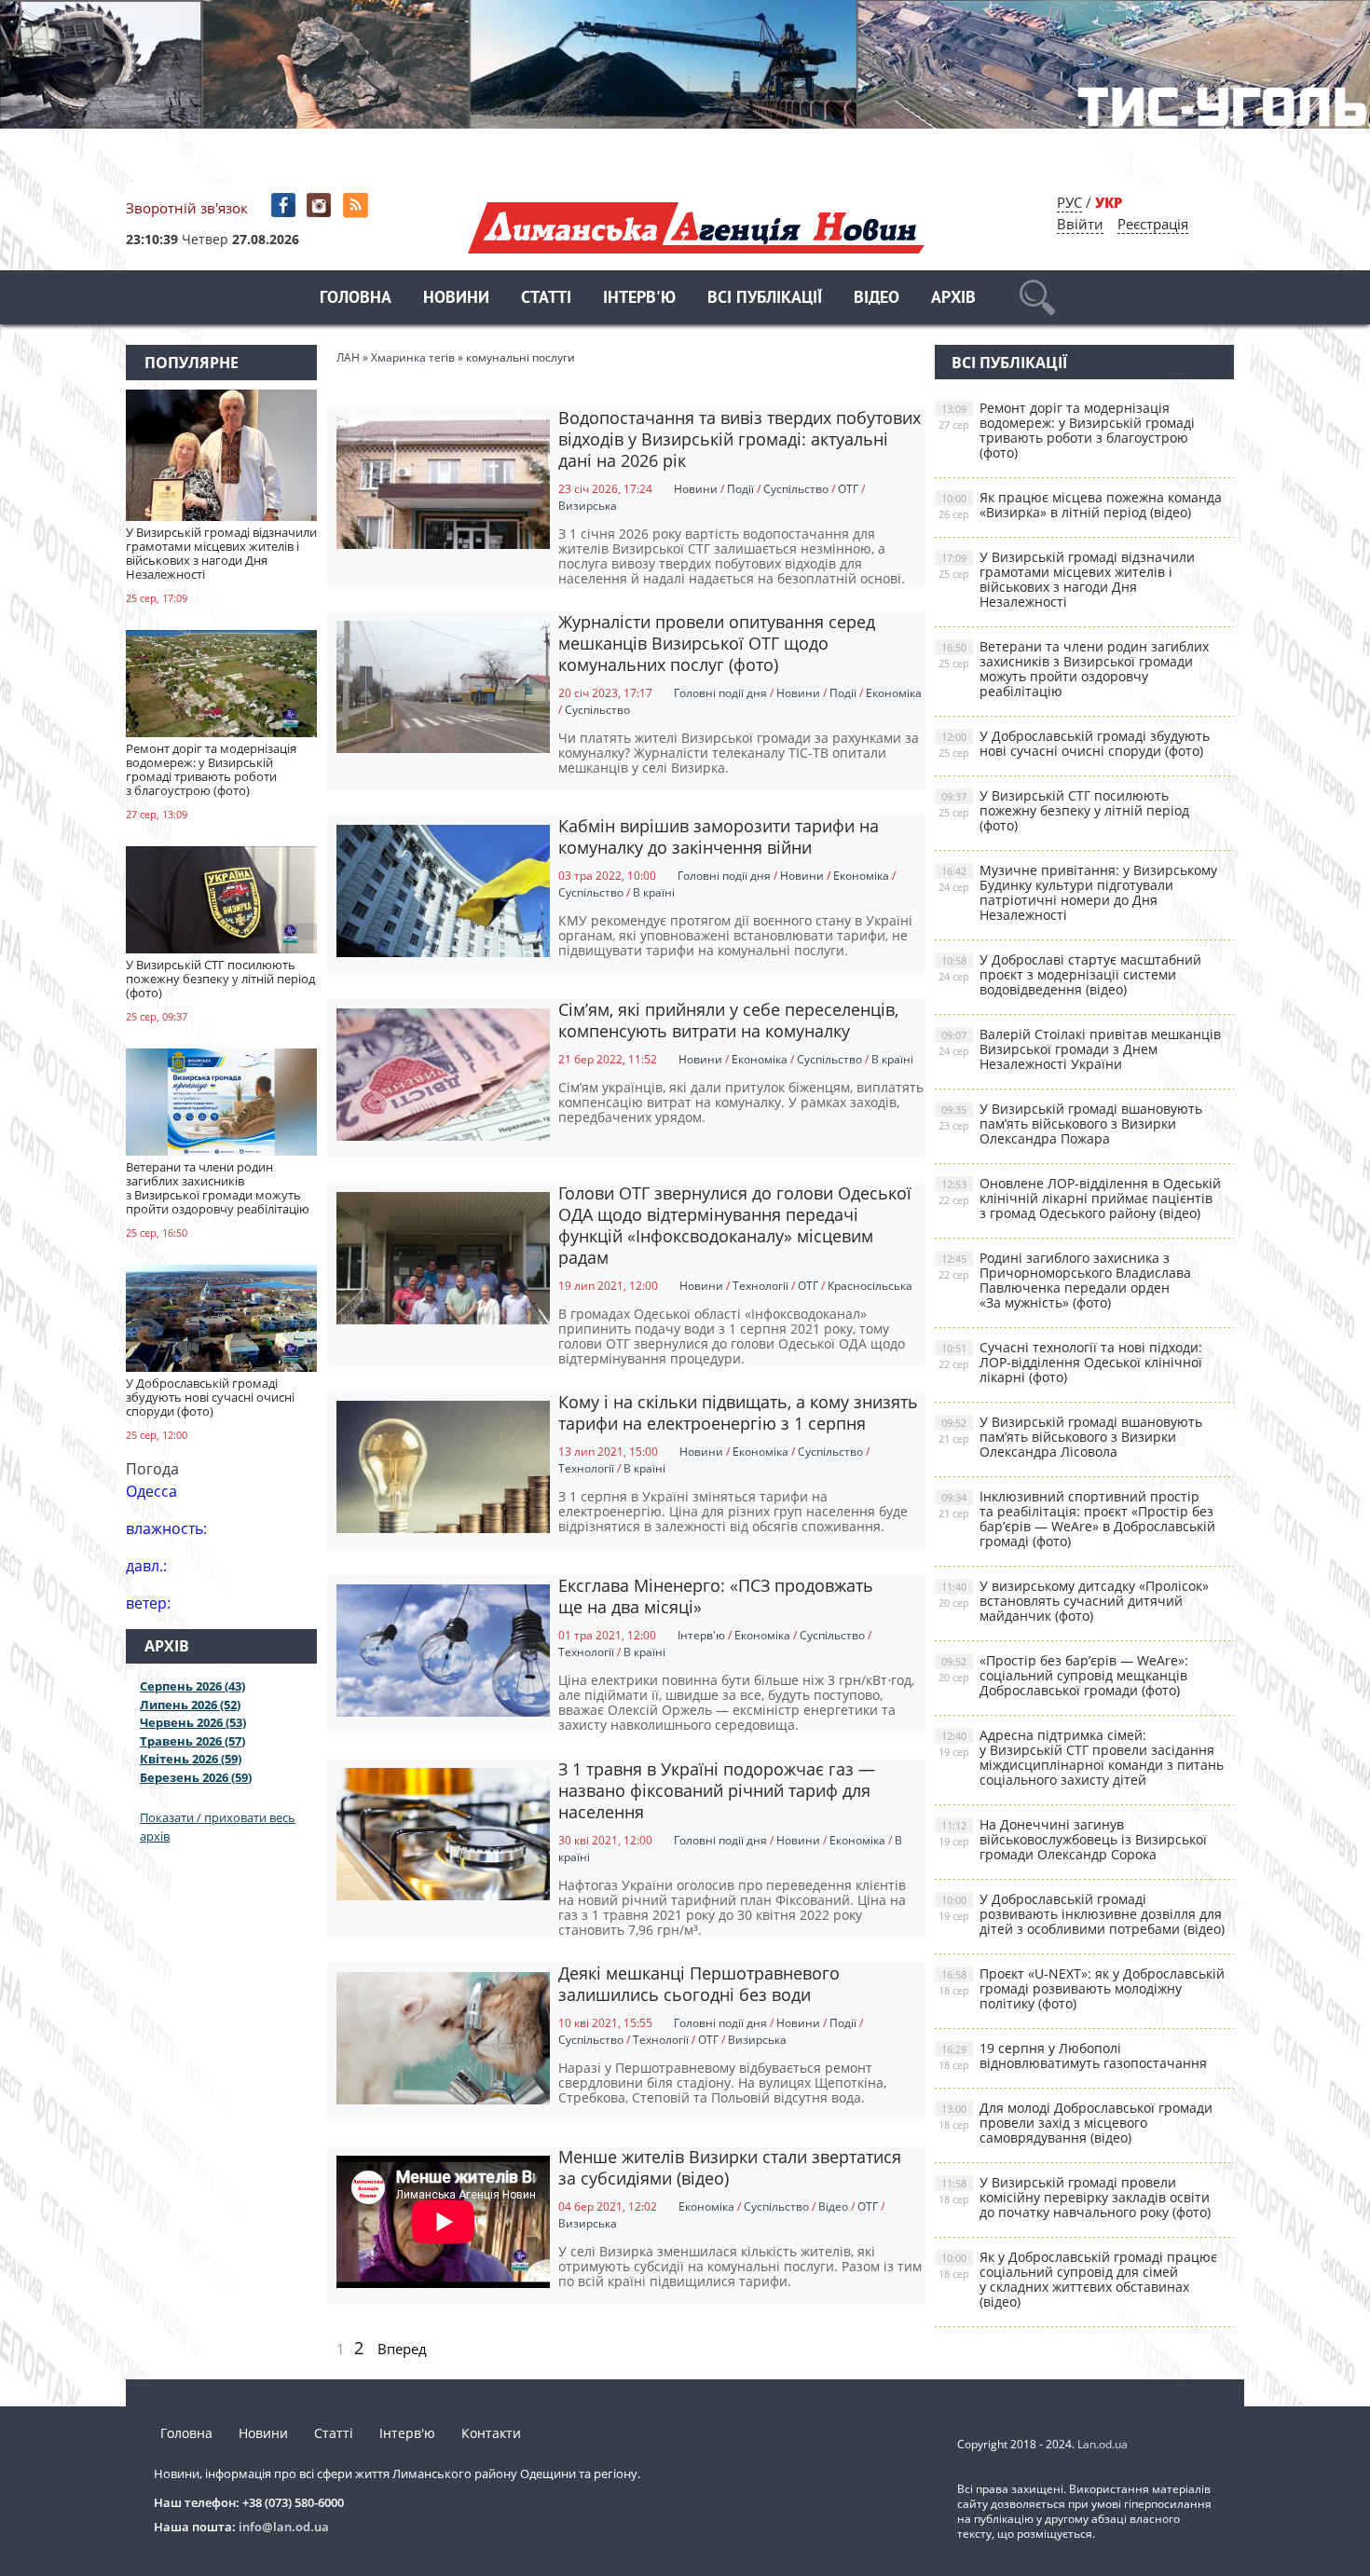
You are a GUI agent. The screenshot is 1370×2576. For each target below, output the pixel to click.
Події (740, 489)
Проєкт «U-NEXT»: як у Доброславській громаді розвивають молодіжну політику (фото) (1082, 1988)
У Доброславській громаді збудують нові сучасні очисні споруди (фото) (1074, 743)
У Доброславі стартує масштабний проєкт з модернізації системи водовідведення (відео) (1070, 974)
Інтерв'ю (639, 299)
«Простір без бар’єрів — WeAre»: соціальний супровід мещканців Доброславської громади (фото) (1063, 1675)
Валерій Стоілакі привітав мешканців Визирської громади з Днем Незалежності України (1080, 1049)
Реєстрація (1153, 224)
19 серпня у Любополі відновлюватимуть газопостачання (1073, 2055)
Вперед (402, 2349)
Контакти (491, 2433)
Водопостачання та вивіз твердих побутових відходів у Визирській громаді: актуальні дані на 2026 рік (740, 439)
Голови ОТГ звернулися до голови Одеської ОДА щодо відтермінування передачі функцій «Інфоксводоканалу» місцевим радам (735, 1225)
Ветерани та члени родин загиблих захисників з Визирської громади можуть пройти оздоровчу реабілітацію (1074, 669)
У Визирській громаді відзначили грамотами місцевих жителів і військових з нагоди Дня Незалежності (1067, 579)
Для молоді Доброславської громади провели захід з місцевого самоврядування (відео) (1075, 2123)
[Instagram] (321, 206)
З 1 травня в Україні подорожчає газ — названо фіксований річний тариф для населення (717, 1790)
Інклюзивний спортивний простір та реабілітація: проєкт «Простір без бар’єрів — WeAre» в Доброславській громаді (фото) (1077, 1519)
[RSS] (357, 206)
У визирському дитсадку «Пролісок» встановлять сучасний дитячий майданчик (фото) (1074, 1601)
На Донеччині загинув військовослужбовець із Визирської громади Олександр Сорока (1073, 1839)
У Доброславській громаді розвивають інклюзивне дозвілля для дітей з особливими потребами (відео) (1082, 1914)
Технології (760, 1286)
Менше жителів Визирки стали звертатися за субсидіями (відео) (730, 2167)
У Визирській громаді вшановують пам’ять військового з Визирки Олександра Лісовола (1070, 1437)
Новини (456, 299)
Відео (877, 299)
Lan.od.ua (1103, 2444)
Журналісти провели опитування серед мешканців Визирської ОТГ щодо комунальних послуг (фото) (717, 643)
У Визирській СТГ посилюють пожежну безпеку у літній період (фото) (1064, 810)
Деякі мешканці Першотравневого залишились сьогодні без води (699, 1984)
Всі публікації (765, 299)
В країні (654, 892)
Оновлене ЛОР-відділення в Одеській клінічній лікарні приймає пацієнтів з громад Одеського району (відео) (1080, 1198)
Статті (546, 299)
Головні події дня (720, 693)
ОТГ (848, 489)
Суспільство (796, 489)
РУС (1069, 202)
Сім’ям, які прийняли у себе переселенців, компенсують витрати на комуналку (728, 1020)
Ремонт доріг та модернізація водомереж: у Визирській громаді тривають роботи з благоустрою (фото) (1067, 430)
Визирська (588, 506)
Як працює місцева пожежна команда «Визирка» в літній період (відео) (1080, 505)
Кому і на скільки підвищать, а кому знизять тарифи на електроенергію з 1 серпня (738, 1412)
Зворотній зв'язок (187, 208)
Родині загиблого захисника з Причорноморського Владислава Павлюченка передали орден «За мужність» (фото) (1065, 1280)
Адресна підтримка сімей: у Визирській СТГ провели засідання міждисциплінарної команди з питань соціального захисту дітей (1081, 1757)
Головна (356, 299)
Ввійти (1080, 224)
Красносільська (870, 1286)
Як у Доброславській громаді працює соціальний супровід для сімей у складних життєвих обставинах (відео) (1078, 2279)
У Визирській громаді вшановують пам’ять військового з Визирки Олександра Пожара (1070, 1124)
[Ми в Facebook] (285, 206)
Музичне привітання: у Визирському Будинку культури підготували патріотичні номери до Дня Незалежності (1078, 892)
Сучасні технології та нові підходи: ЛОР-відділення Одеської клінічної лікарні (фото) (1070, 1362)
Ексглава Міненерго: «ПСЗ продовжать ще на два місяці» (716, 1596)
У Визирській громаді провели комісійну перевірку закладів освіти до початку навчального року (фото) (1075, 2197)
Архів (953, 299)
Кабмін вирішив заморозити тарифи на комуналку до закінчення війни (719, 836)
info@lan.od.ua (284, 2527)
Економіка (894, 693)
